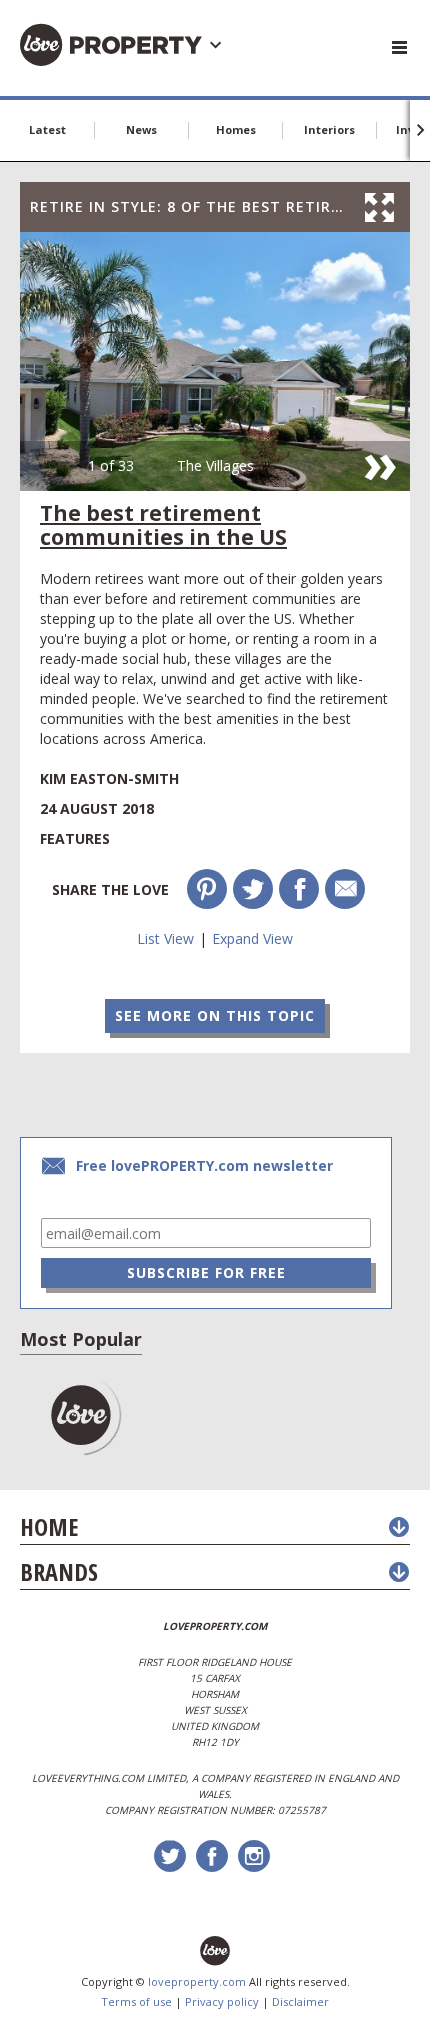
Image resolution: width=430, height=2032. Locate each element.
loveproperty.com (197, 1981)
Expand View (252, 938)
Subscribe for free (206, 1272)
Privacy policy (222, 2001)
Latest (47, 129)
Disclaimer (300, 2001)
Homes (236, 129)
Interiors (329, 129)
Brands (59, 1571)
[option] (215, 361)
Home (49, 1526)
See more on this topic (215, 1015)
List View (165, 938)
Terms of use (136, 2001)
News (141, 129)
